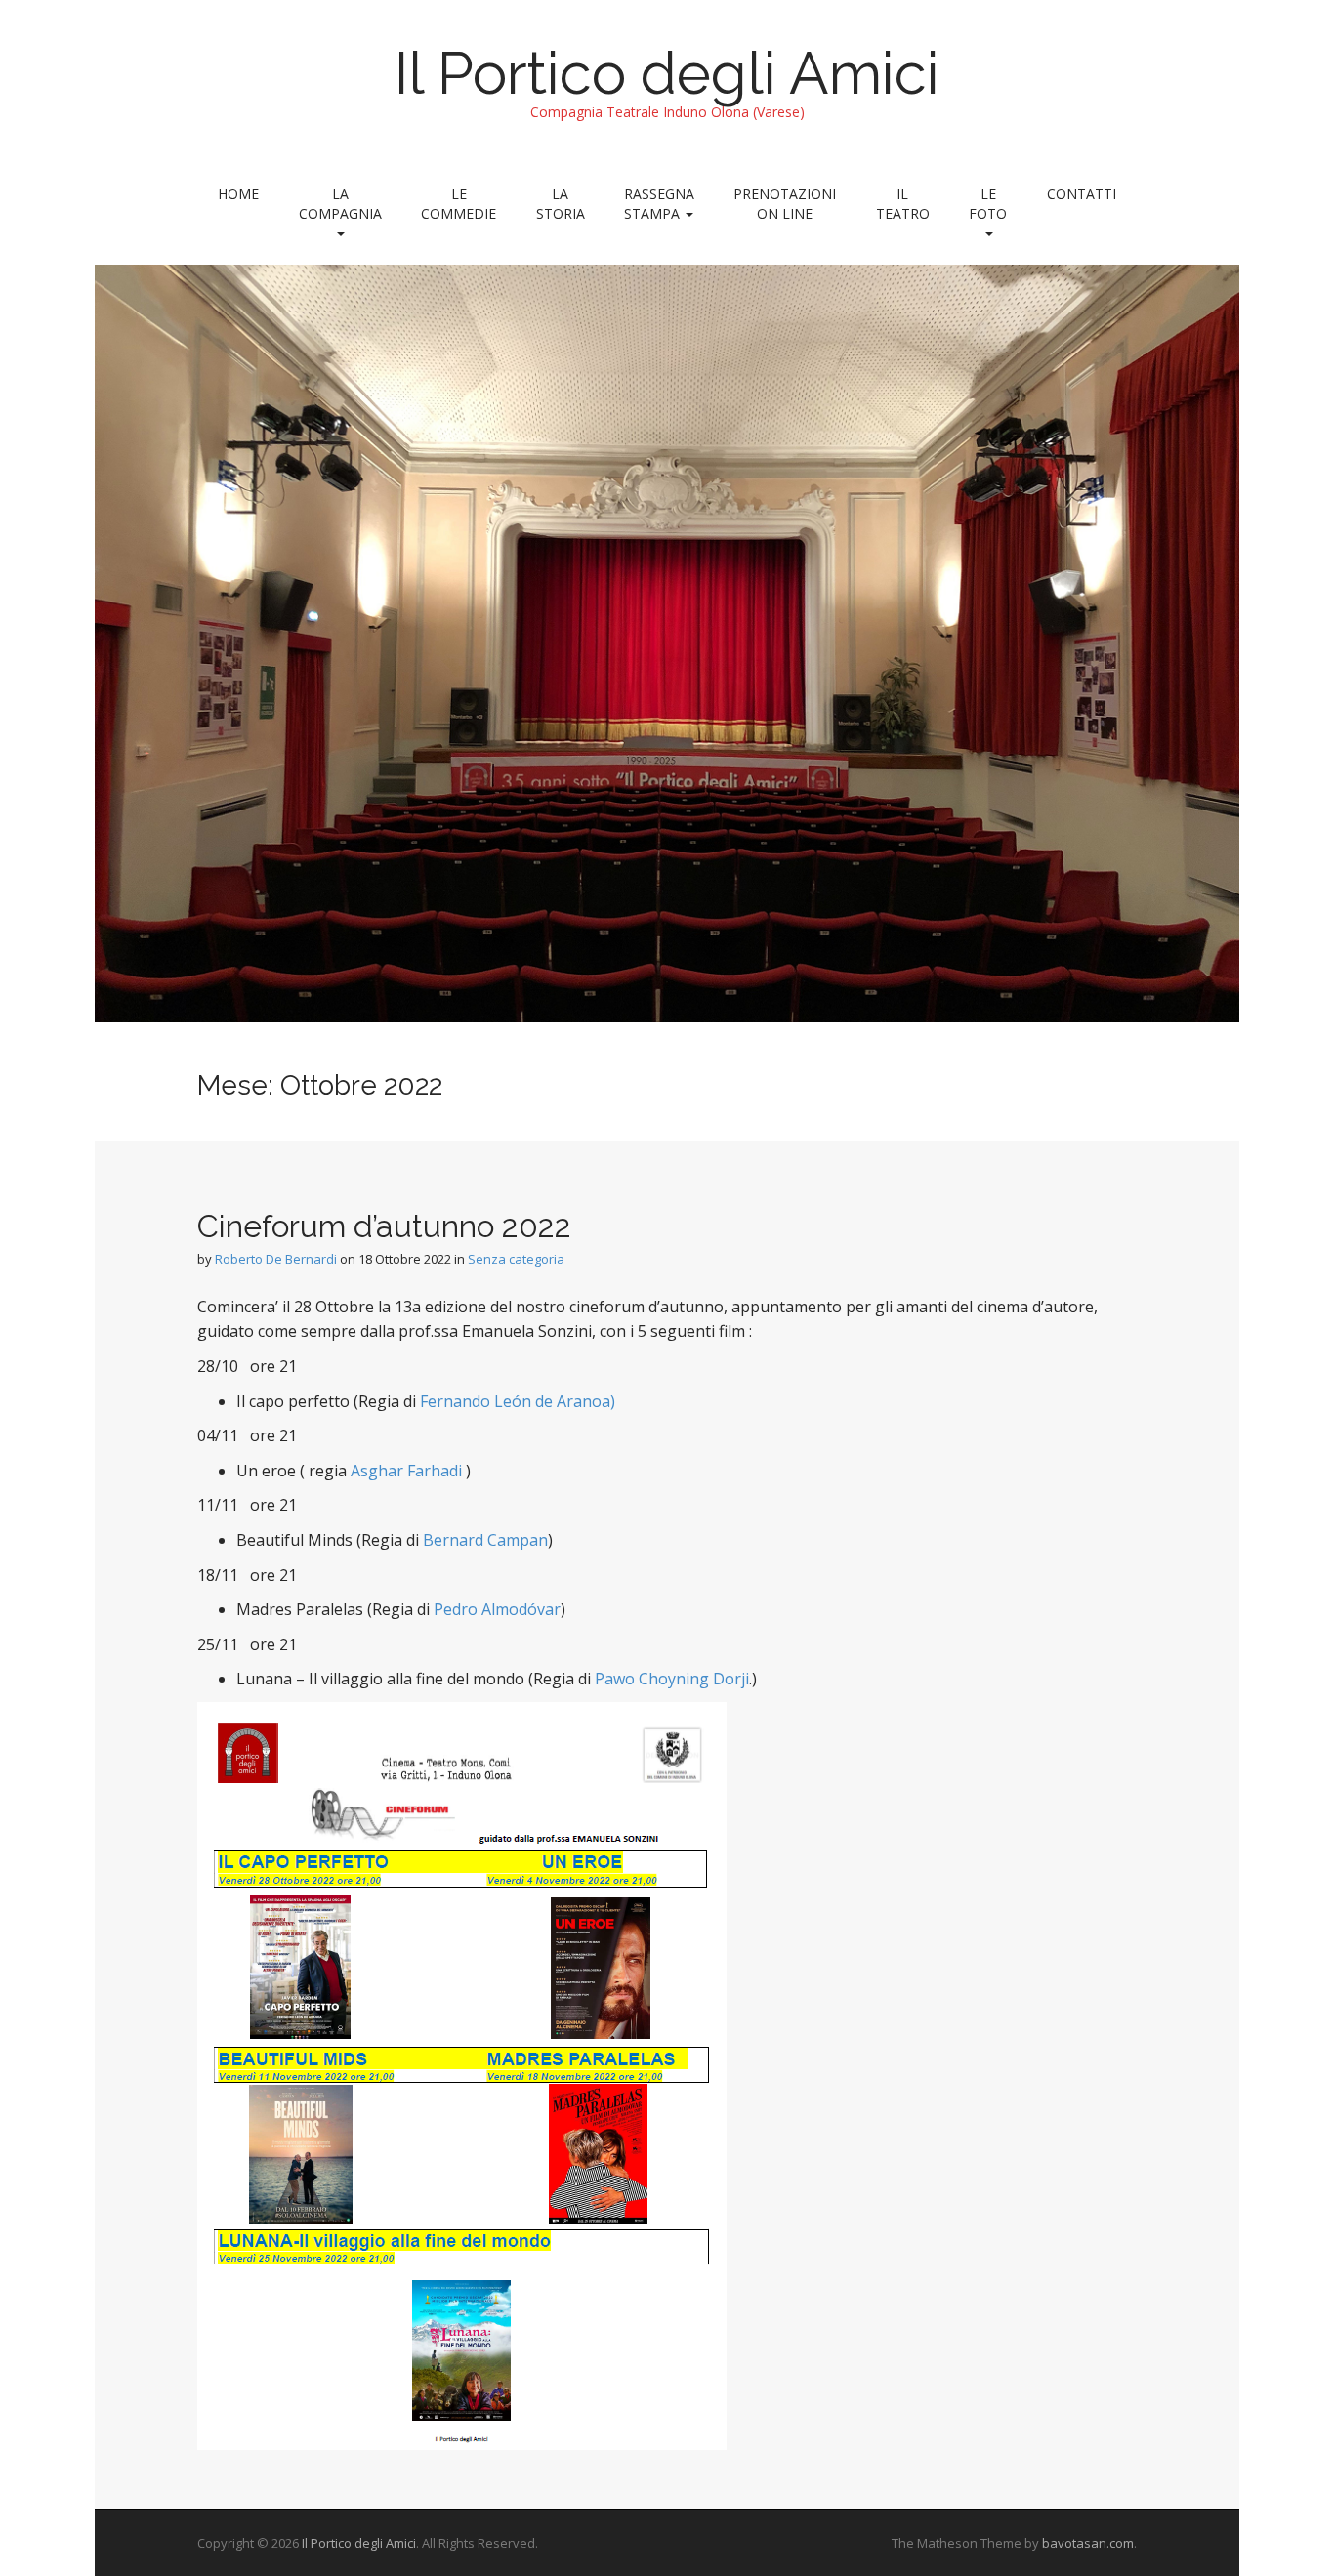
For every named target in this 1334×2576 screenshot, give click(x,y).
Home (238, 194)
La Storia (561, 204)
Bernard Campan (485, 1540)
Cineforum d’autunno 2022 (384, 1226)
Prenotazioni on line (785, 204)
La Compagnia (340, 204)
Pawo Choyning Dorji (672, 1679)
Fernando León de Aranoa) (518, 1401)
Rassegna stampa (659, 204)
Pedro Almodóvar (497, 1609)
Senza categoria (516, 1259)
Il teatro (903, 204)
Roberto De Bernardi (276, 1259)
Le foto (988, 204)
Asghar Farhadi (406, 1471)
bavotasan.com (1088, 2543)
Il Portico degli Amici (667, 73)
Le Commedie (459, 204)
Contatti (1082, 194)
